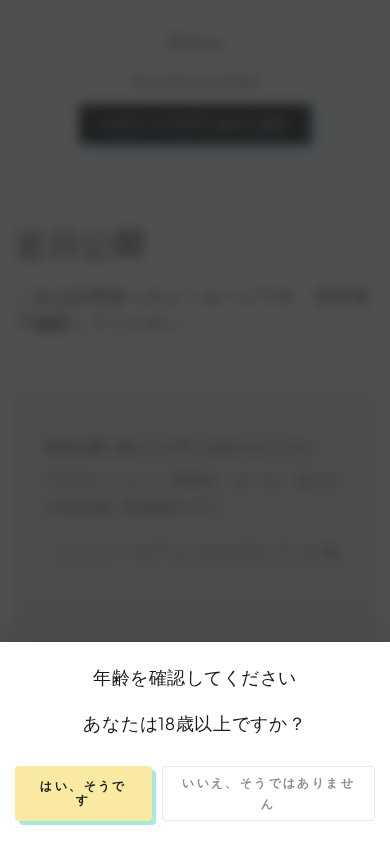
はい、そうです (83, 792)
